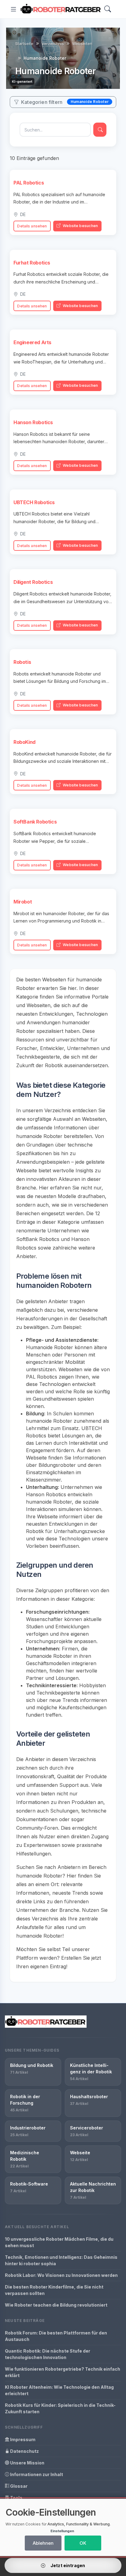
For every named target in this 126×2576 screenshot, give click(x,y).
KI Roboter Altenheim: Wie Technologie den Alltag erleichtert (59, 2390)
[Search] (108, 9)
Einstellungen (62, 2531)
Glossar (18, 2486)
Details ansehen (32, 226)
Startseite (24, 44)
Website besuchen (80, 226)
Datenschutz (24, 2451)
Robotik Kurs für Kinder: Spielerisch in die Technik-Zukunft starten (60, 2408)
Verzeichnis (53, 44)
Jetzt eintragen (67, 2565)
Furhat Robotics (32, 263)
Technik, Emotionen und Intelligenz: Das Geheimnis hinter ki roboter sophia (61, 2260)
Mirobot (23, 902)
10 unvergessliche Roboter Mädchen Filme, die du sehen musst (59, 2242)
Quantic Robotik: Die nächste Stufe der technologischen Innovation (48, 2354)
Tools (16, 2498)
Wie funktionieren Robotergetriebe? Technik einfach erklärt (63, 2372)
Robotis (22, 662)
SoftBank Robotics (35, 822)
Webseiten (82, 44)
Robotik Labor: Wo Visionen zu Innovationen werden (61, 2275)
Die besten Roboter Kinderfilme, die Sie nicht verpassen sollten (54, 2290)
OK (83, 2543)
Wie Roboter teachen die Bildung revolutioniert (56, 2305)
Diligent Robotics (33, 582)
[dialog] (63, 2527)
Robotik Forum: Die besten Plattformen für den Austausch (56, 2336)
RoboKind (24, 742)
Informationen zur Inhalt (36, 2474)
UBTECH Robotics (34, 502)
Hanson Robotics (33, 422)
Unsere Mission (27, 2463)
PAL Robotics (29, 183)
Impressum (22, 2439)
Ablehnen (43, 2543)
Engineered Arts (32, 342)
